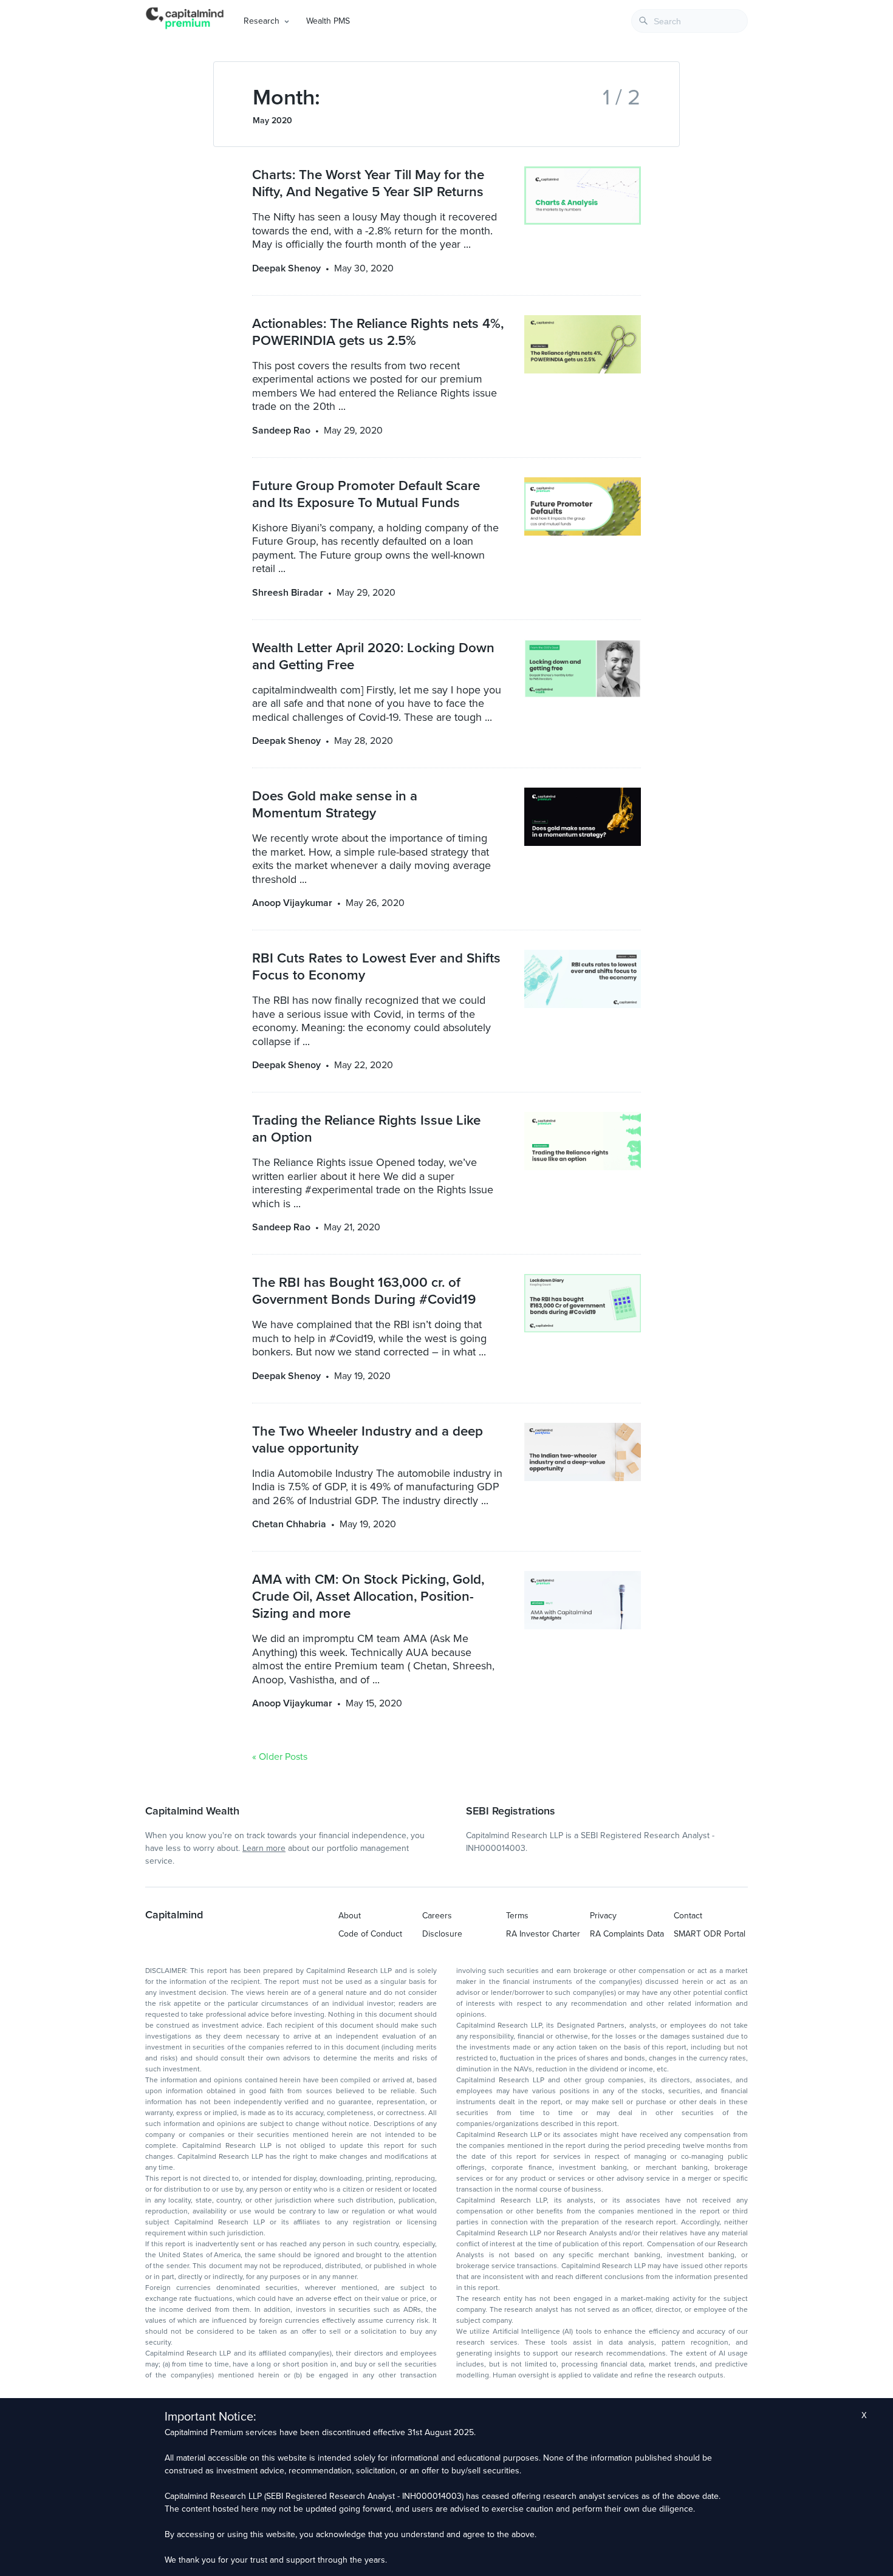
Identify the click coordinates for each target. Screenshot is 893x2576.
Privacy (603, 1916)
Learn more (264, 1848)
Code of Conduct (370, 1934)
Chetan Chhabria (289, 1524)
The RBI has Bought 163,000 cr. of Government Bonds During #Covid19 (364, 1291)
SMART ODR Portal (710, 1934)
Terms (517, 1916)
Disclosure (442, 1934)
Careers (437, 1916)
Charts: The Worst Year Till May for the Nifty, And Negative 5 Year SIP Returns (368, 183)
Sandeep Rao (281, 431)
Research (262, 21)
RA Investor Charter (543, 1934)
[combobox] (689, 21)
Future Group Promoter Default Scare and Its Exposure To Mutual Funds (366, 494)
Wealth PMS (328, 21)
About (350, 1916)
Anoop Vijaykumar (292, 903)
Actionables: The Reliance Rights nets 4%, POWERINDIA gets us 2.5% (378, 332)
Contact (688, 1916)
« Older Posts (280, 1757)
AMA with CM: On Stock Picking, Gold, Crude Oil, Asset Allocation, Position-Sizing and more (368, 1596)
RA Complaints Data (627, 1934)
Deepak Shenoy (286, 268)
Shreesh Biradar (288, 593)
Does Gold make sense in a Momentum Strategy (335, 804)
